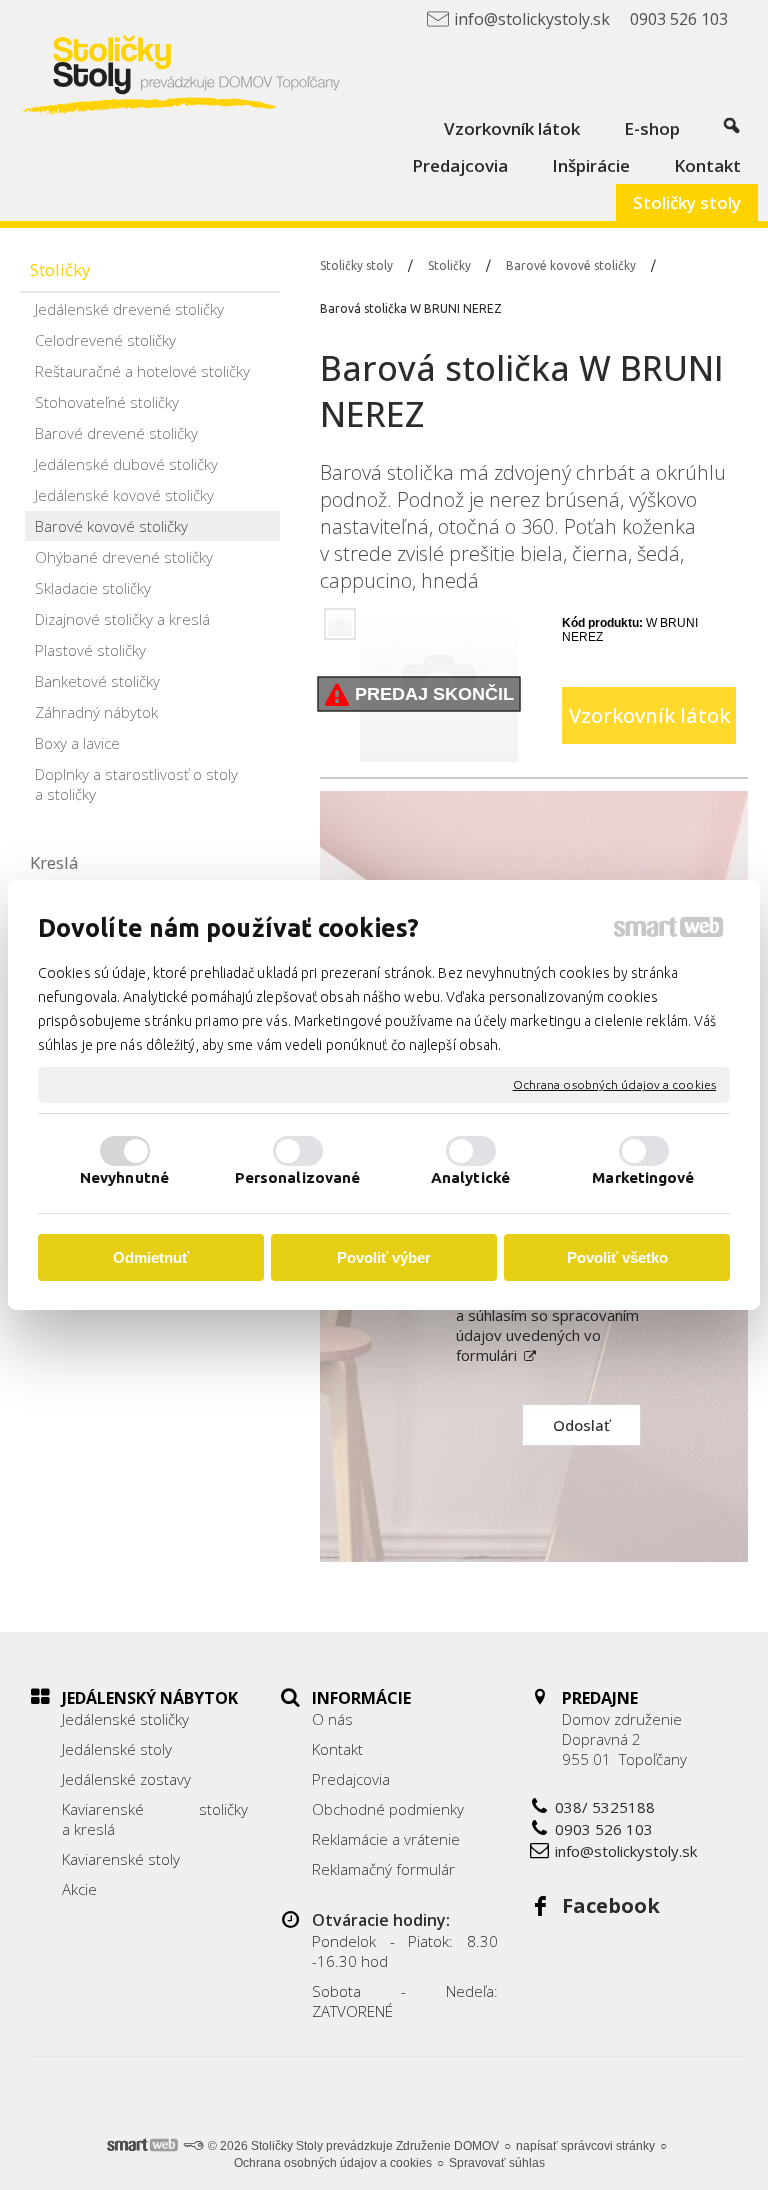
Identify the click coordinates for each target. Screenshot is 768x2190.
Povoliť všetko (617, 1257)
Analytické (470, 1177)
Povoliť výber (384, 1257)
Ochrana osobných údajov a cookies (614, 1084)
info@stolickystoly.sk (626, 1851)
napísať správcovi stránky (585, 2146)
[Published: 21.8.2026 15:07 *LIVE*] (193, 2146)
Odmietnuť (151, 1257)
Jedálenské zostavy (126, 1779)
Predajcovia (351, 1779)
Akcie (79, 1889)
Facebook (611, 1905)
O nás (332, 1719)
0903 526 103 (604, 1829)
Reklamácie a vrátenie (386, 1839)
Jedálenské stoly (117, 1749)
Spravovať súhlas (497, 2163)
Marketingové (643, 1177)
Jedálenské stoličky (125, 1719)
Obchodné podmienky (388, 1809)
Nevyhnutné (124, 1177)
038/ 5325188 (605, 1807)
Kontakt (337, 1749)
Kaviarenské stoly (121, 1859)
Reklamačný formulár (383, 1869)
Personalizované (298, 1177)
